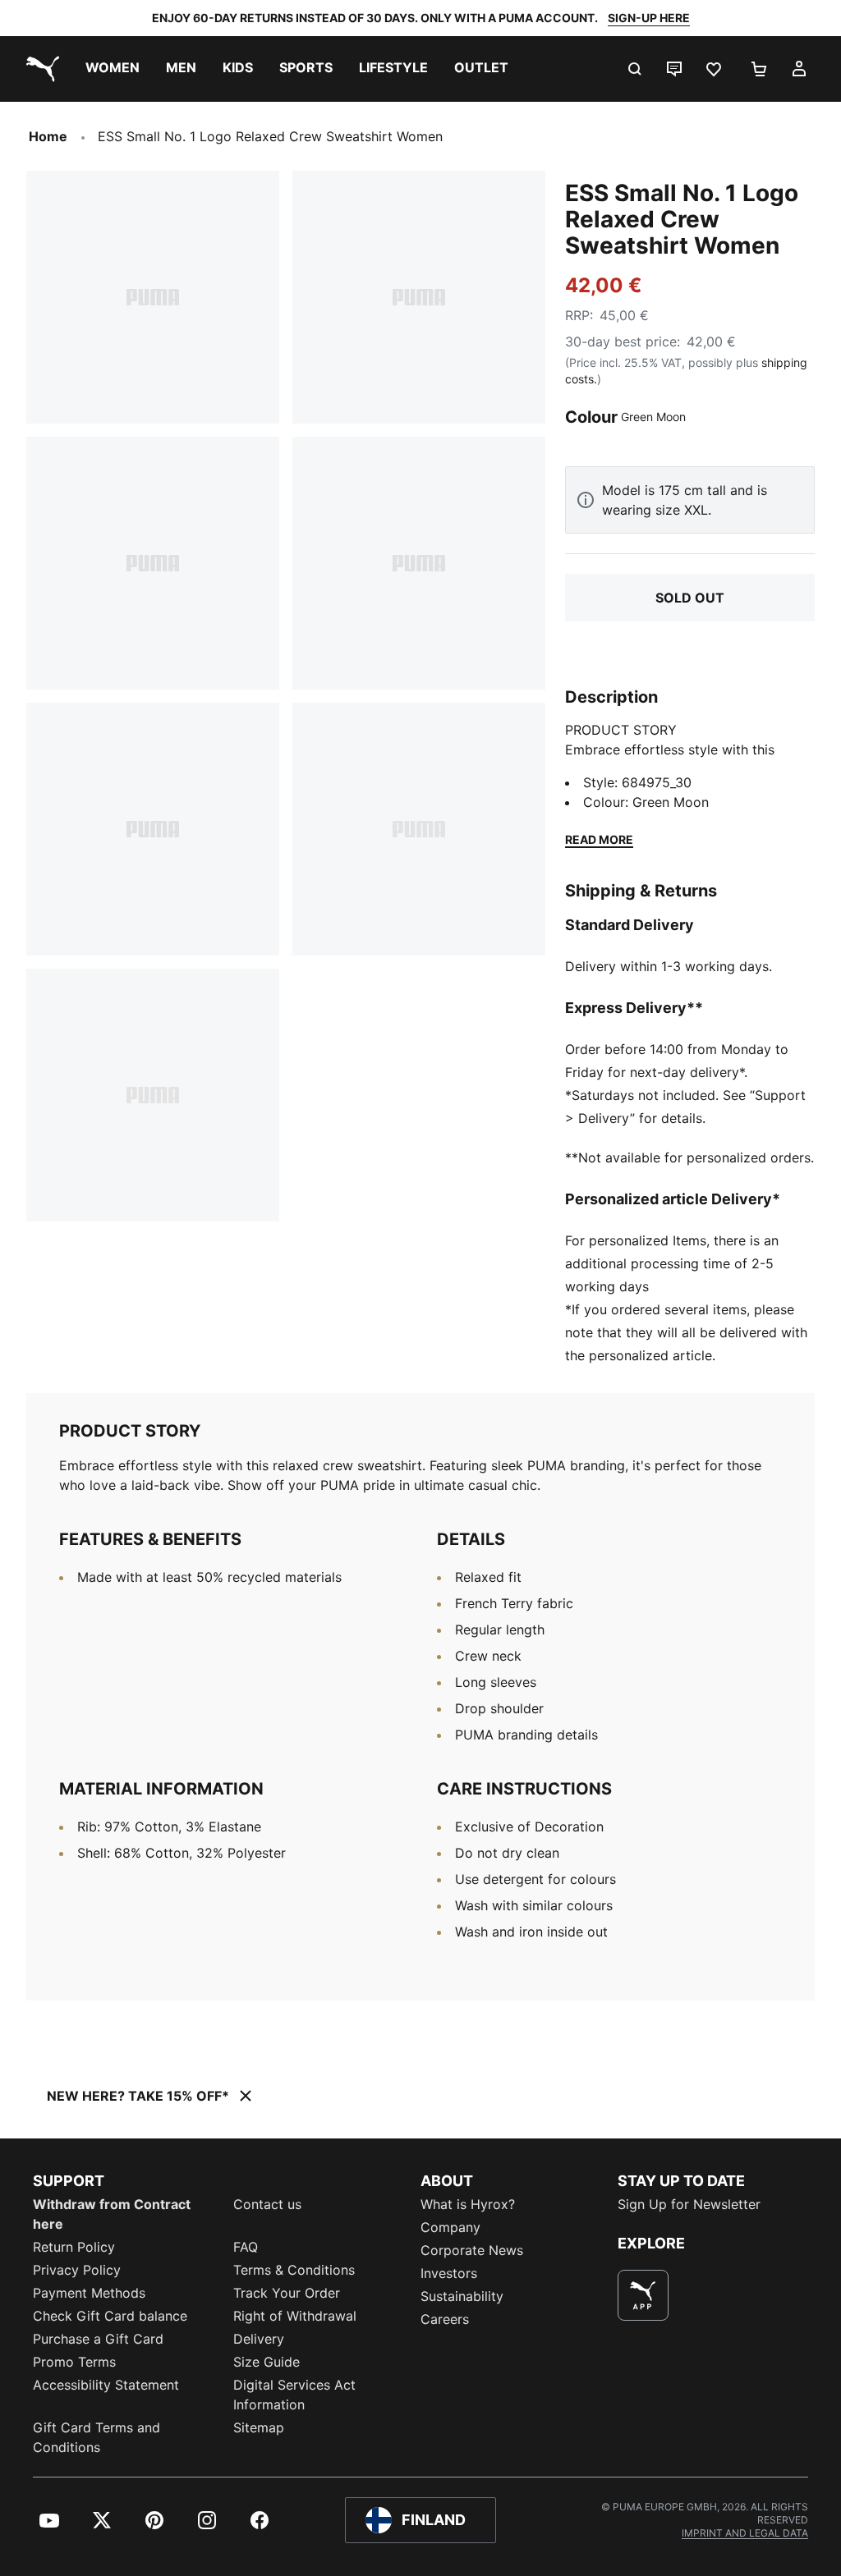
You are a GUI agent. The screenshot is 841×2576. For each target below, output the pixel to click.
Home (48, 136)
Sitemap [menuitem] (259, 2427)
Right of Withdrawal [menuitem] (295, 2316)
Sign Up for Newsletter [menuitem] (689, 2204)
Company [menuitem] (450, 2227)
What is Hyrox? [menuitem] (468, 2204)
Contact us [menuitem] (267, 2204)
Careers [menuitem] (445, 2319)
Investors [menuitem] (449, 2273)
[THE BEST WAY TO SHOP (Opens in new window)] (643, 2295)
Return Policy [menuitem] (74, 2247)
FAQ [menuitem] (246, 2247)
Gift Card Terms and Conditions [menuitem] (97, 2437)
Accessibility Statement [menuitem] (106, 2385)
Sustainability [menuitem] (462, 2296)
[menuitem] (113, 69)
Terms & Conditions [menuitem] (294, 2270)
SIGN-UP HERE (649, 18)
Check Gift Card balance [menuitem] (110, 2316)
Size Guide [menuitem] (267, 2362)
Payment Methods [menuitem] (89, 2293)
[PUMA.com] (39, 69)
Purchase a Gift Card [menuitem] (98, 2339)
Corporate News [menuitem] (472, 2250)
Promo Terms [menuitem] (74, 2362)
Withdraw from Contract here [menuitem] (112, 2214)
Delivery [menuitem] (259, 2339)
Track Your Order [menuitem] (287, 2293)
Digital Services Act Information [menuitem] (294, 2395)
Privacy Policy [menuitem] (77, 2270)
